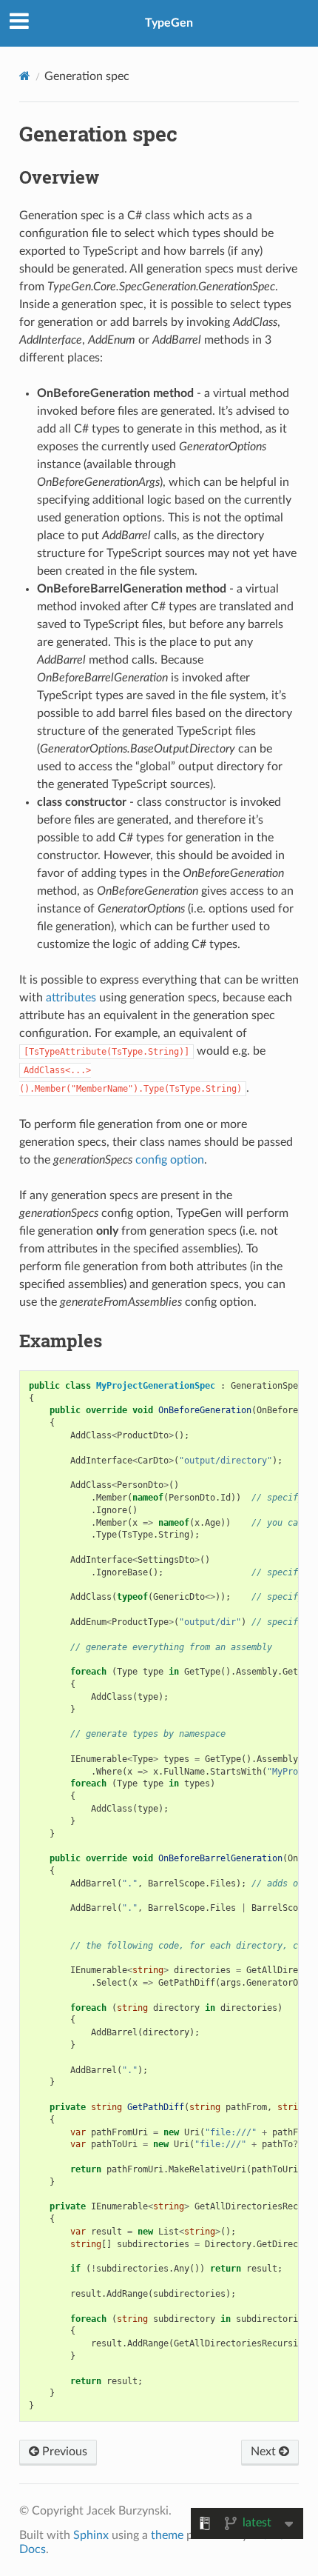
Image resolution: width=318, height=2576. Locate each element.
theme (167, 2535)
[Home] (25, 76)
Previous (63, 2452)
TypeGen (169, 23)
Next (265, 2452)
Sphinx (91, 2535)
